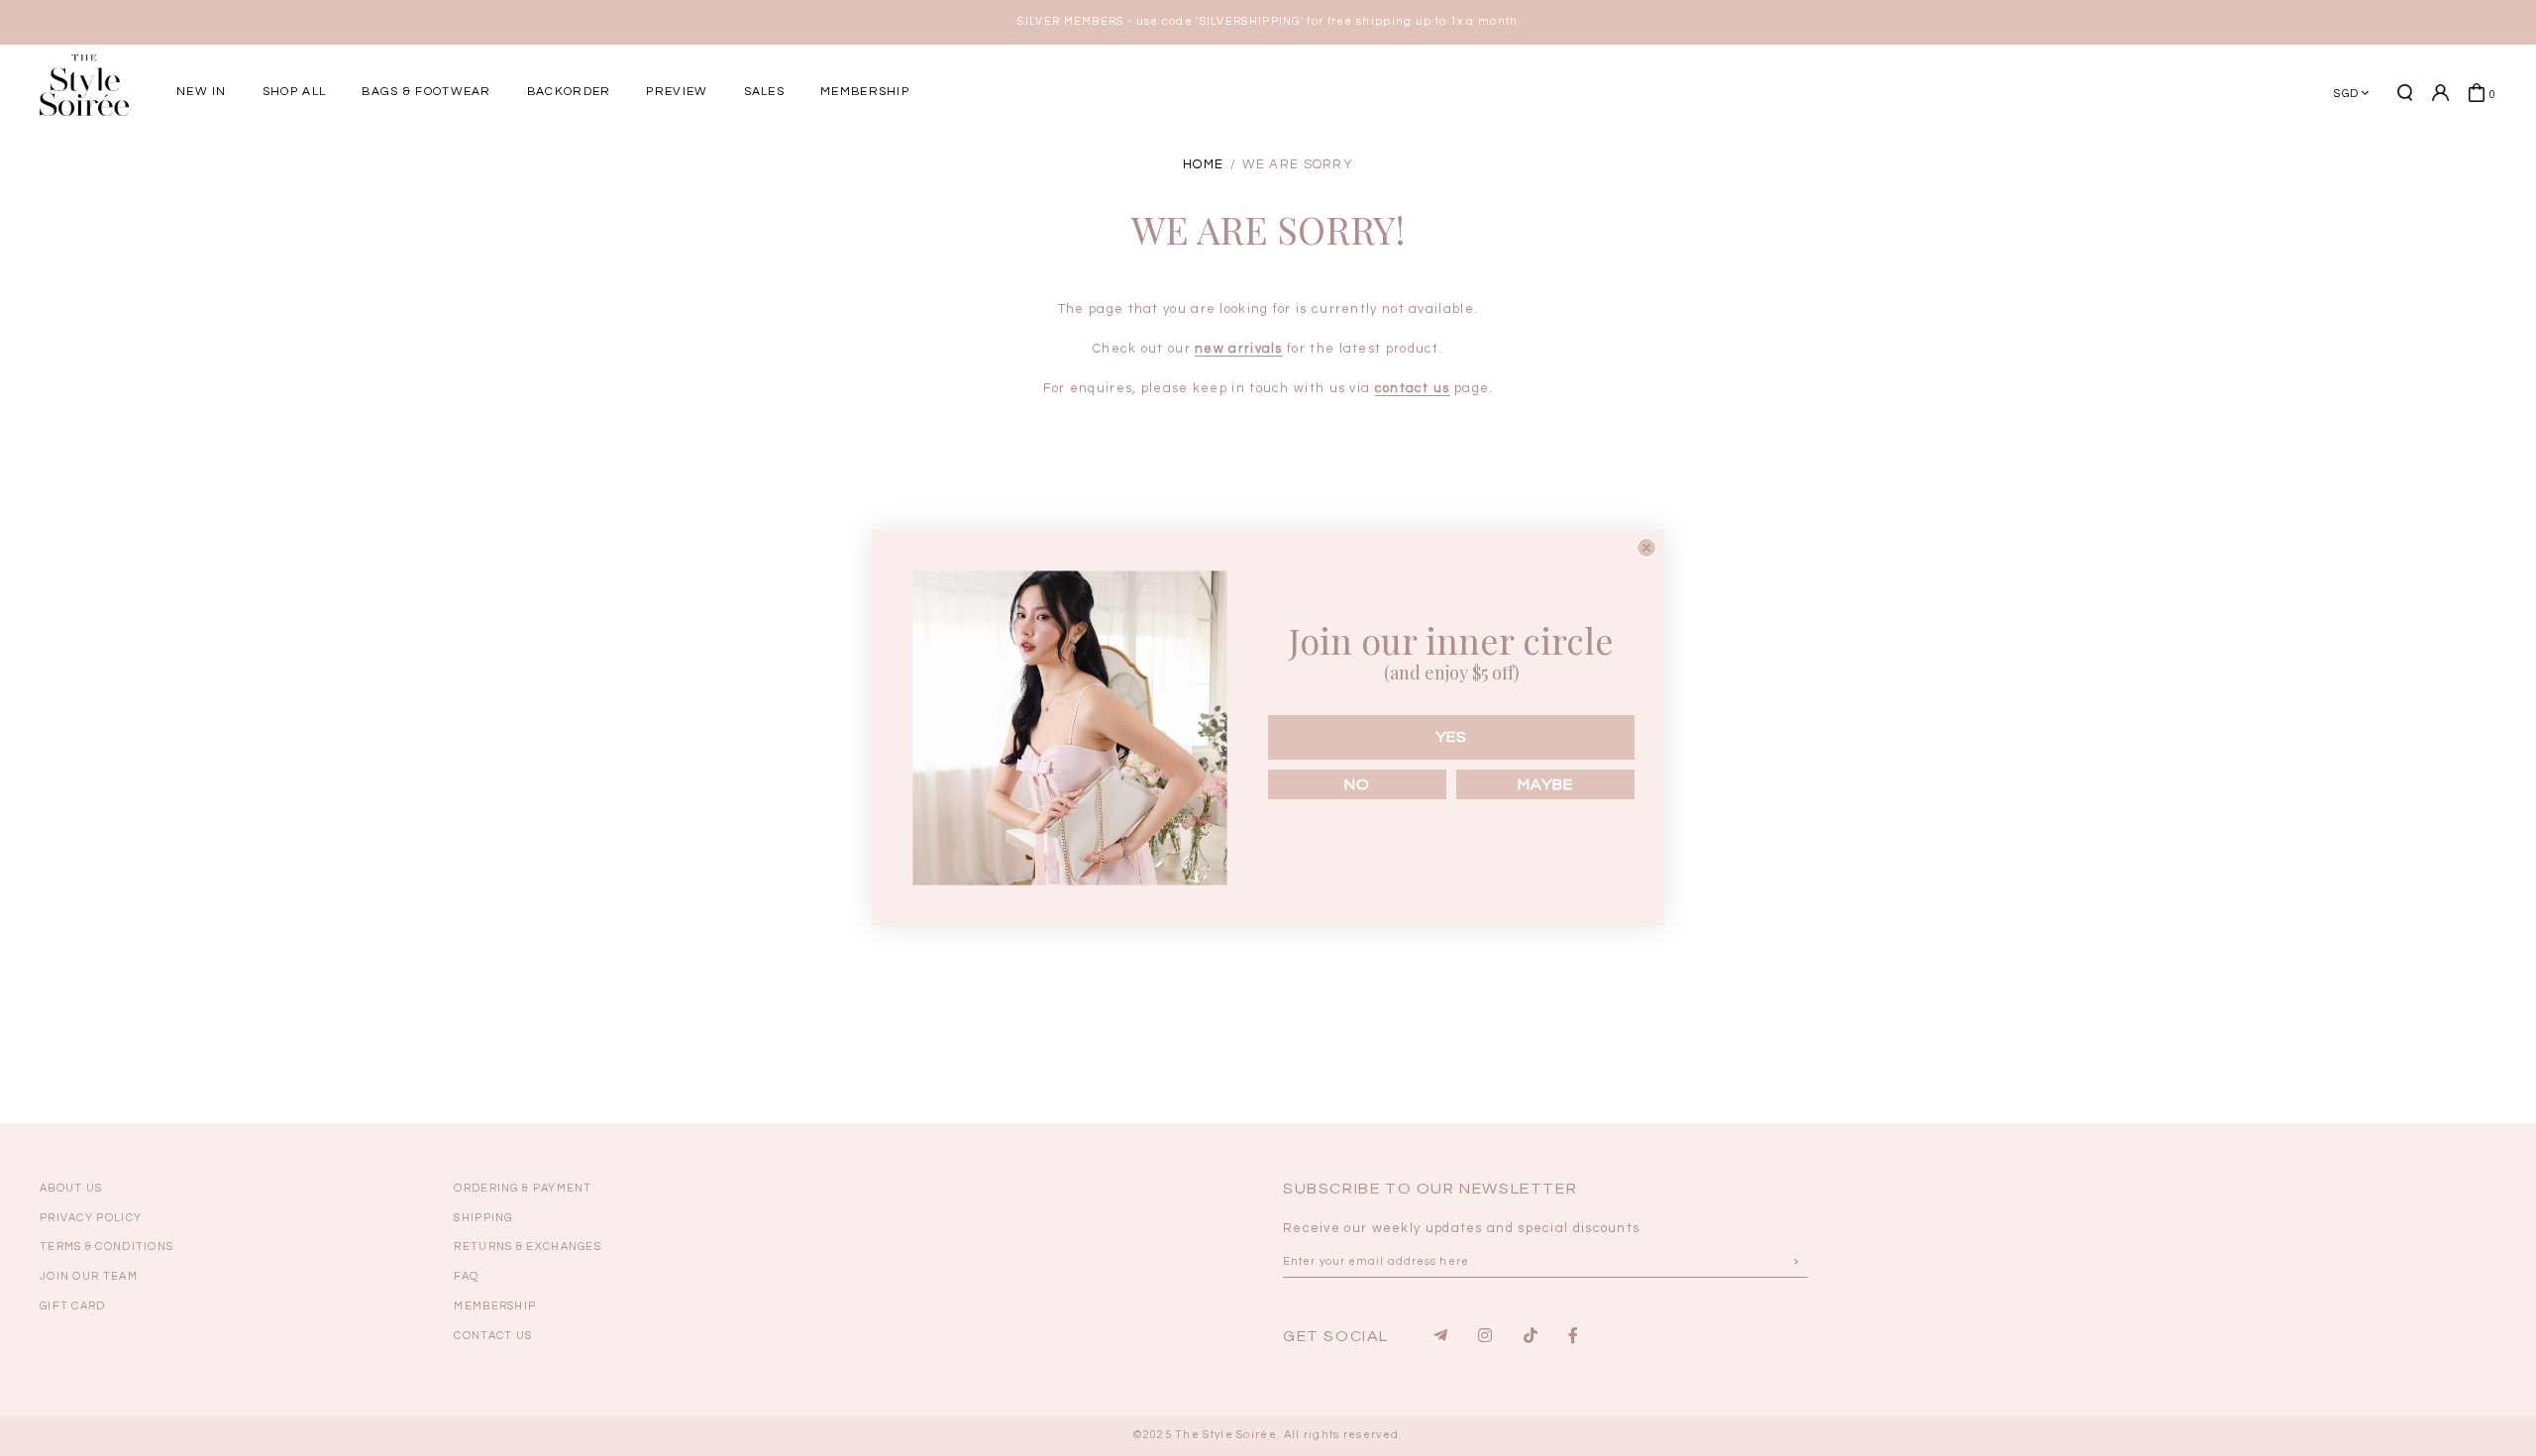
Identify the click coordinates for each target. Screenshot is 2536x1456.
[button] (1778, 161)
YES (1451, 737)
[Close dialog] (1646, 548)
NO (1357, 784)
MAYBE (1545, 784)
